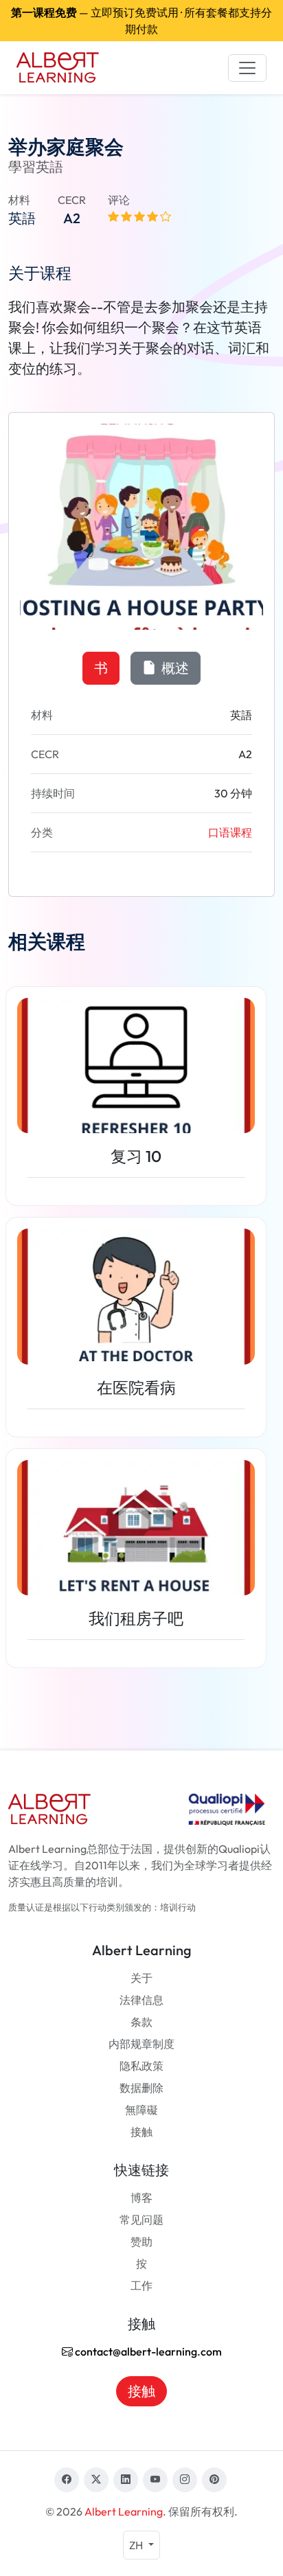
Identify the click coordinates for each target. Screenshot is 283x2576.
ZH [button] (137, 2545)
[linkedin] (126, 2480)
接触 (141, 2132)
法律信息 (141, 2000)
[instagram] (185, 2480)
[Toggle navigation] (247, 68)
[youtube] (155, 2480)
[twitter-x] (96, 2480)
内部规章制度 (141, 2044)
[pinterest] (214, 2480)
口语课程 (230, 832)
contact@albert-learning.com (147, 2351)
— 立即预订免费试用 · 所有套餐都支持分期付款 (141, 21)
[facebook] (67, 2480)
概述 (174, 668)
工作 (141, 2286)
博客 (141, 2198)
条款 (141, 2022)
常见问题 (141, 2220)
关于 (141, 1978)
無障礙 (141, 2110)
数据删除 (141, 2088)
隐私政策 (141, 2066)
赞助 (141, 2242)
